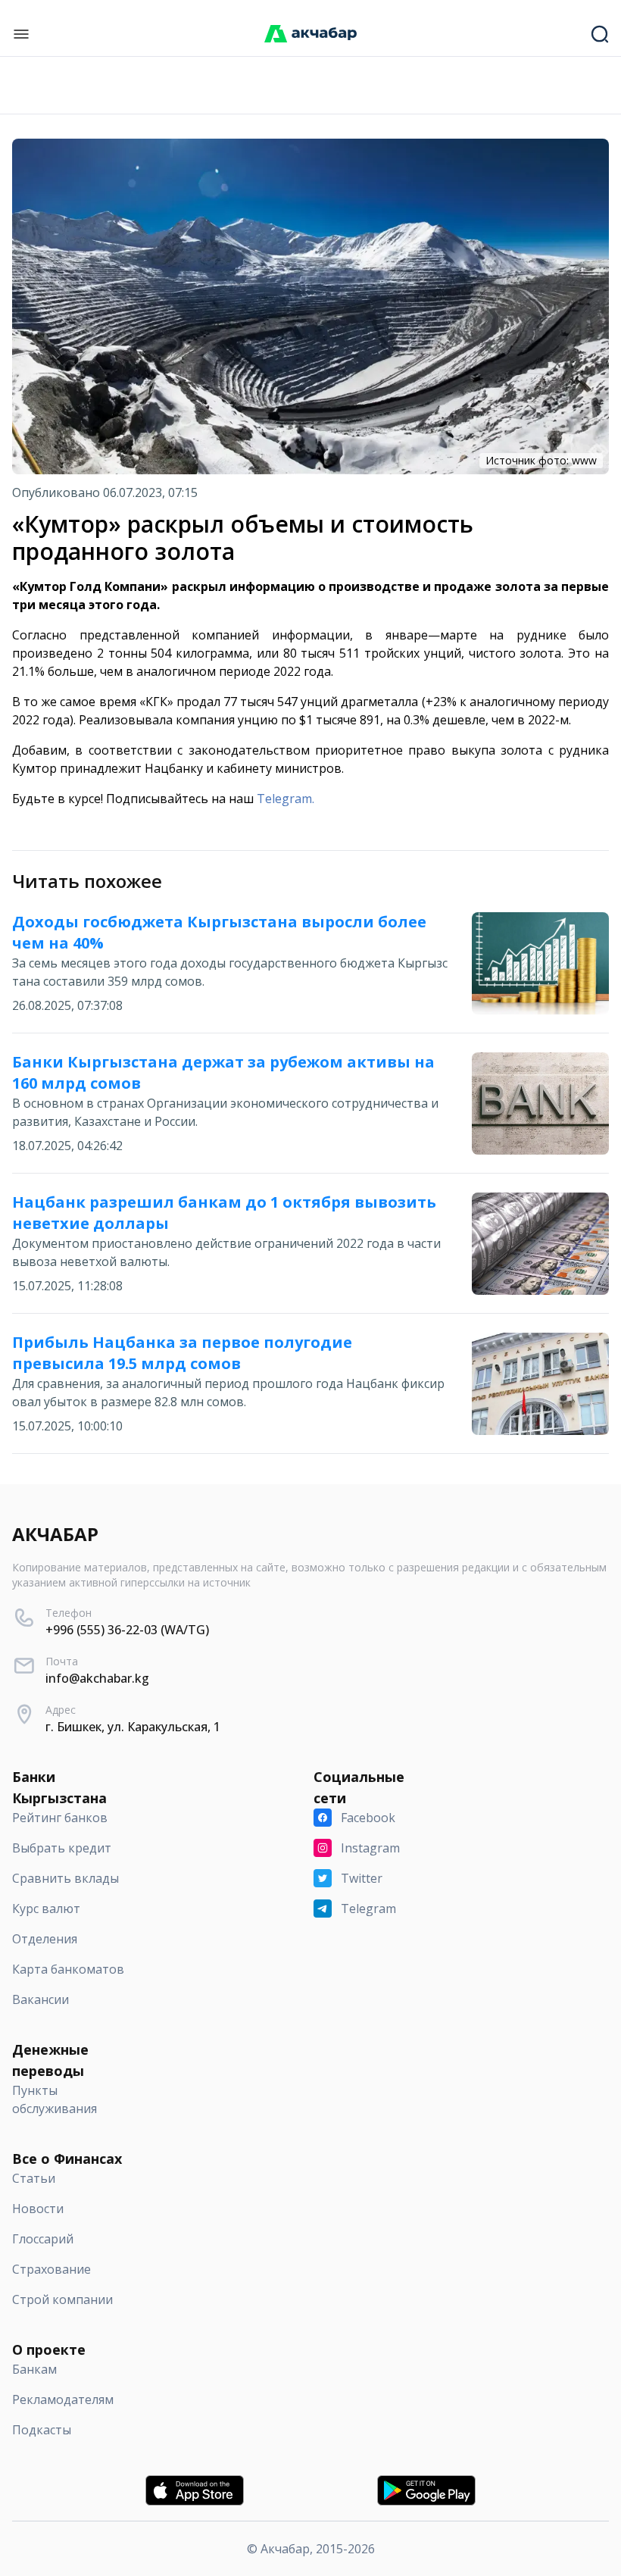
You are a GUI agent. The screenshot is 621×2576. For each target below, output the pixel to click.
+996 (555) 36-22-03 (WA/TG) (127, 1630)
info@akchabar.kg (97, 1678)
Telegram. (286, 799)
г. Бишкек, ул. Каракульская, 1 (133, 1727)
